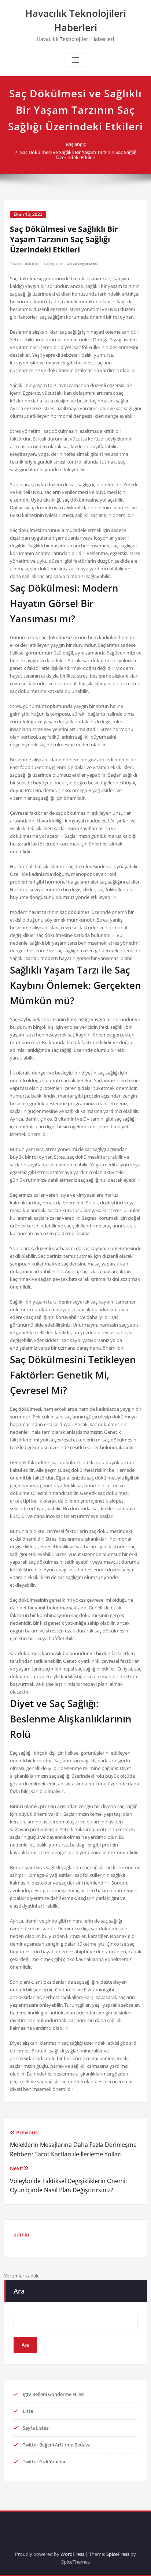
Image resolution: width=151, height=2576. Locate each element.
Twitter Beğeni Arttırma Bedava (57, 2445)
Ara (19, 2291)
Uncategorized (82, 263)
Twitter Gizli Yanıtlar (44, 2461)
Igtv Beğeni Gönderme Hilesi (54, 2394)
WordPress (72, 2554)
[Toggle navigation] (75, 60)
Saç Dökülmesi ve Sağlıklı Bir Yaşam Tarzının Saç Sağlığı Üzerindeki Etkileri (79, 155)
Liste (28, 2411)
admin (32, 263)
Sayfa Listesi (36, 2428)
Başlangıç (76, 144)
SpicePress (118, 2554)
